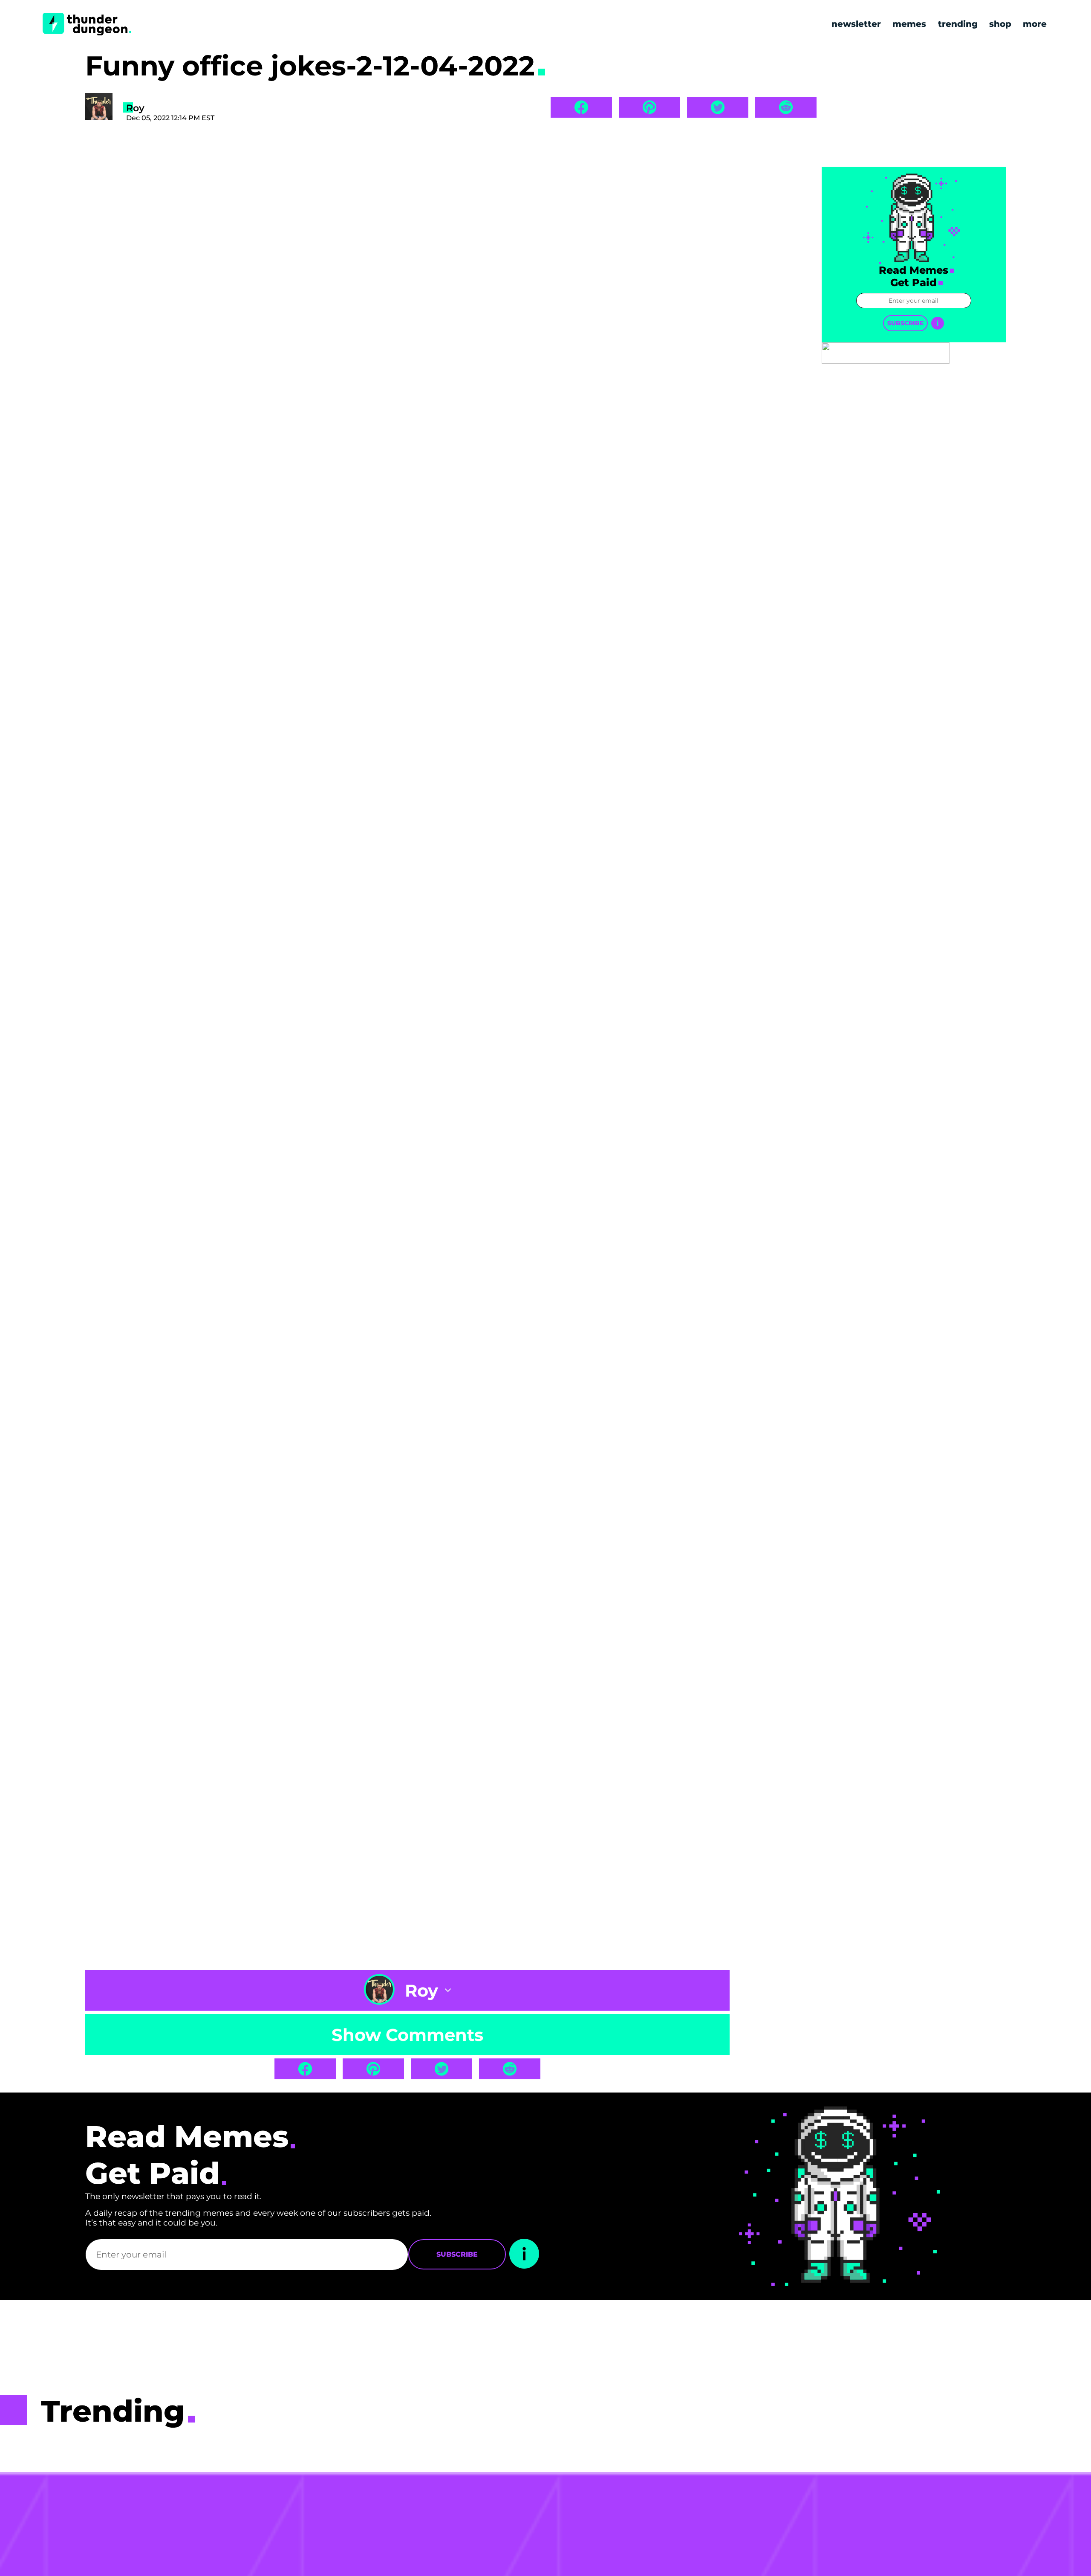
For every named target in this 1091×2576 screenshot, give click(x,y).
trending (958, 24)
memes (909, 24)
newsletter (856, 24)
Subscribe (905, 323)
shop (1000, 24)
